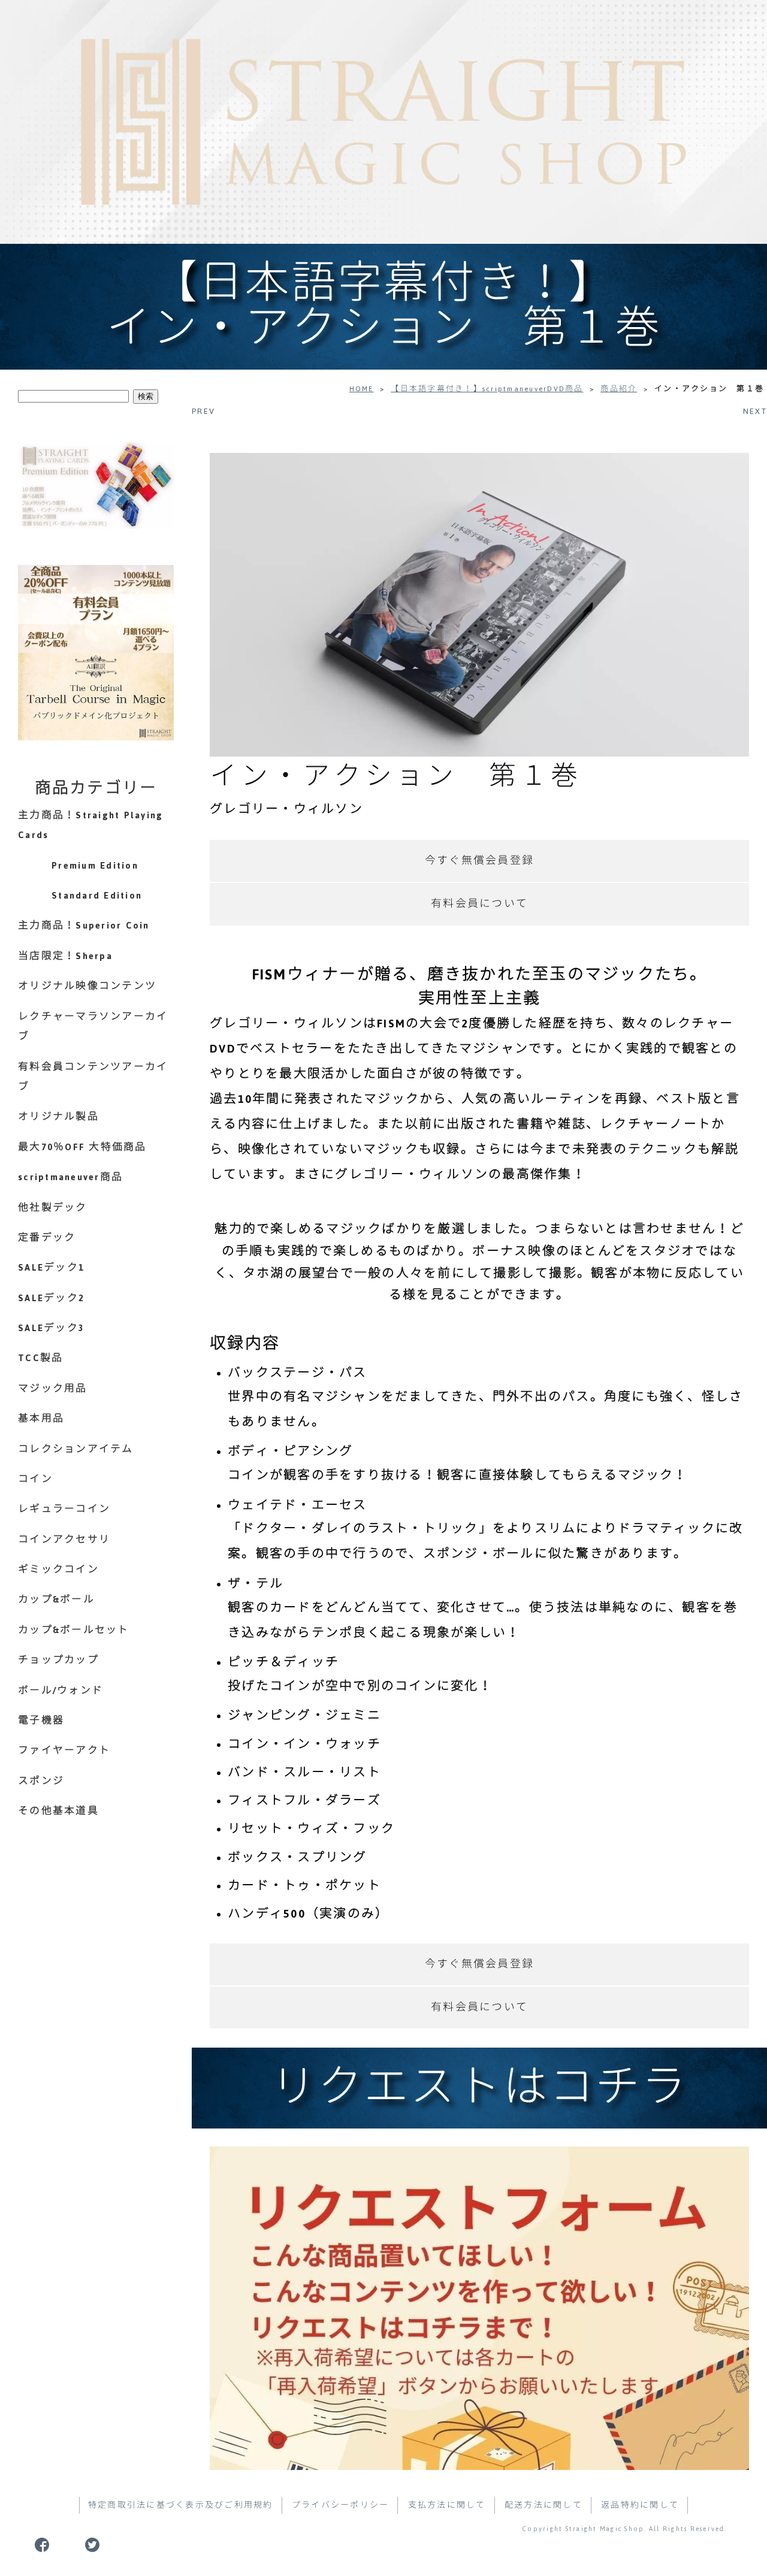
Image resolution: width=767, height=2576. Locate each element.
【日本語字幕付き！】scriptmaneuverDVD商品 (487, 389)
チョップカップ (58, 1660)
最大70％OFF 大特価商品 (82, 1147)
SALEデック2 (51, 1298)
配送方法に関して (543, 2505)
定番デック (47, 1238)
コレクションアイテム (76, 1449)
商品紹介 (619, 389)
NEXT (755, 411)
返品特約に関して (640, 2505)
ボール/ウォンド (61, 1691)
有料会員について (479, 904)
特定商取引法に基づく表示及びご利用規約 (181, 2505)
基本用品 (41, 1419)
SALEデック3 (51, 1328)
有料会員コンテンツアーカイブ (93, 1077)
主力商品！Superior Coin (84, 926)
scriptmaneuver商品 (70, 1177)
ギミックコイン (58, 1570)
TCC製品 (40, 1358)
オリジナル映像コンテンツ (87, 986)
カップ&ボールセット (74, 1630)
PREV (203, 411)
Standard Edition (97, 896)
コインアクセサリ (64, 1540)
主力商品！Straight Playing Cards (90, 826)
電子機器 (41, 1721)
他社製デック (53, 1208)
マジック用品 (53, 1389)
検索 (146, 396)
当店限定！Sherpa (65, 956)
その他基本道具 (58, 1811)
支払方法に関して (447, 2505)
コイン (35, 1479)
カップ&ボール (56, 1600)
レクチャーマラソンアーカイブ (93, 1027)
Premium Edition (95, 866)
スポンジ (41, 1781)
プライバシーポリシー (341, 2505)
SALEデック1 (51, 1268)
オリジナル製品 (58, 1117)
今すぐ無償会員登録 (479, 861)
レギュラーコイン (64, 1509)
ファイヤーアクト (64, 1750)
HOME (362, 389)
